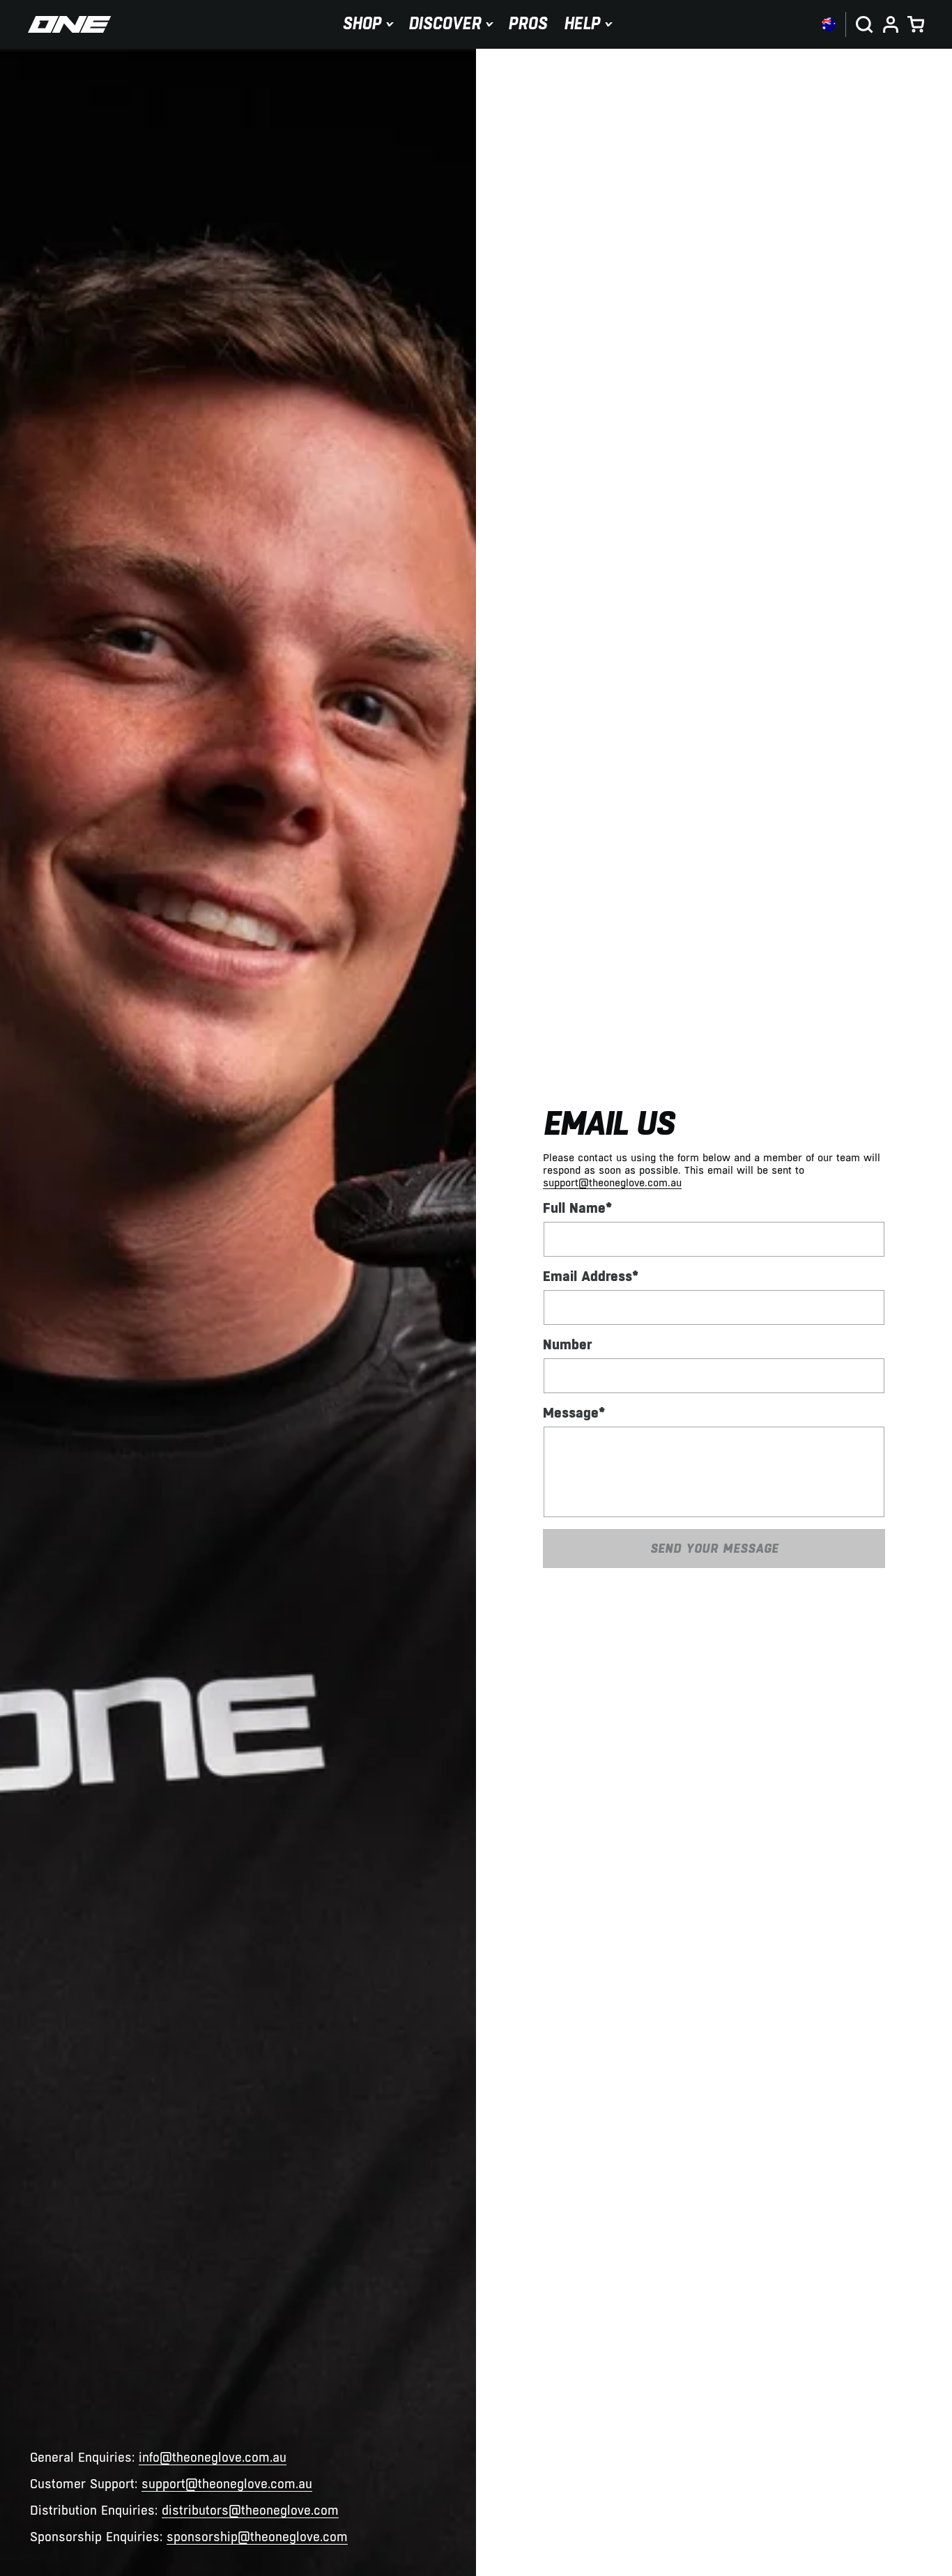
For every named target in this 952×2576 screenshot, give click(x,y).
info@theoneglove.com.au (213, 2458)
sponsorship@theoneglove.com (257, 2537)
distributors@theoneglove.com (250, 2511)
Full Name (577, 1208)
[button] (367, 24)
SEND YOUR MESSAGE (714, 1548)
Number (567, 1344)
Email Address (591, 1276)
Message (574, 1413)
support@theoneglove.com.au (227, 2484)
